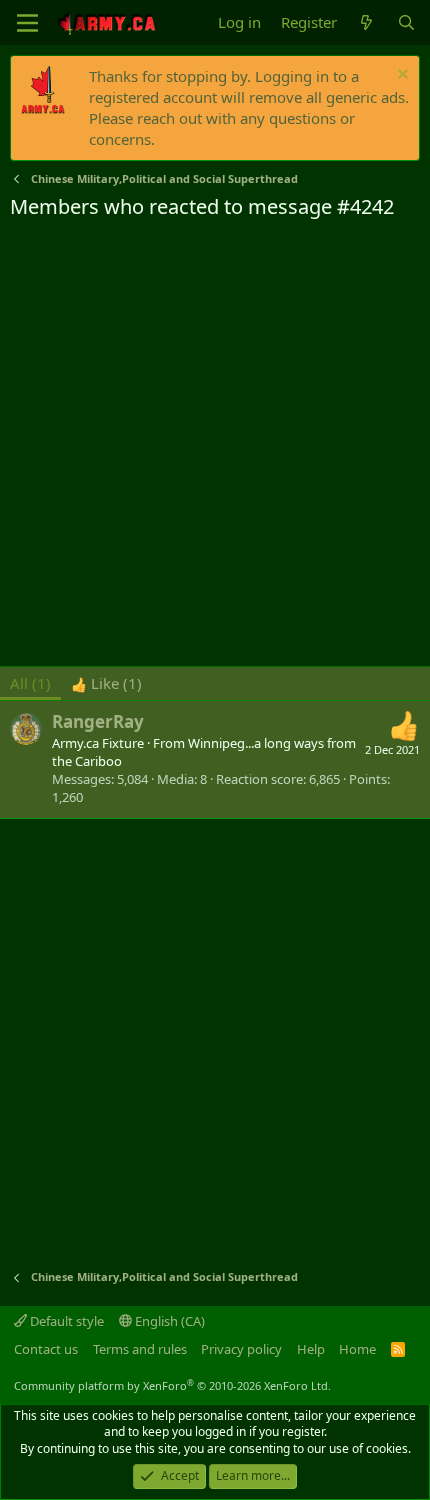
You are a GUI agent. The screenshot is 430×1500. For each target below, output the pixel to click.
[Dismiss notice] (400, 76)
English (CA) (168, 1321)
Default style (65, 1321)
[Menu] (27, 23)
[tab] (106, 683)
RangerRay (98, 721)
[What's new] (366, 22)
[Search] (406, 22)
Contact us (46, 1349)
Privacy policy (241, 1349)
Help (311, 1349)
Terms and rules (140, 1349)
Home (357, 1349)
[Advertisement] (215, 446)
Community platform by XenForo (172, 1385)
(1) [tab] (30, 683)
